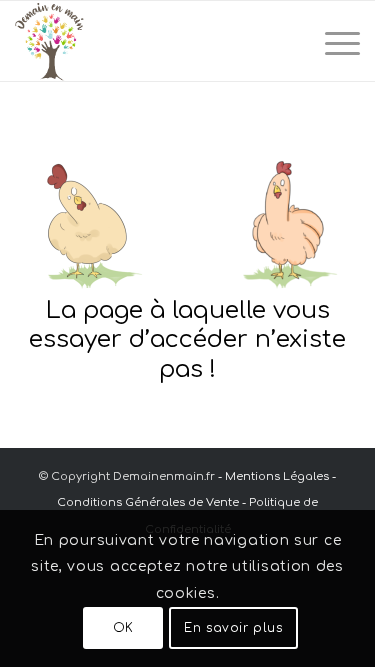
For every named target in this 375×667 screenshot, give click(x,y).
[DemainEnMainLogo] (153, 41)
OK (123, 628)
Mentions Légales (277, 476)
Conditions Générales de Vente (148, 502)
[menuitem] (332, 41)
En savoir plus (233, 628)
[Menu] (332, 41)
